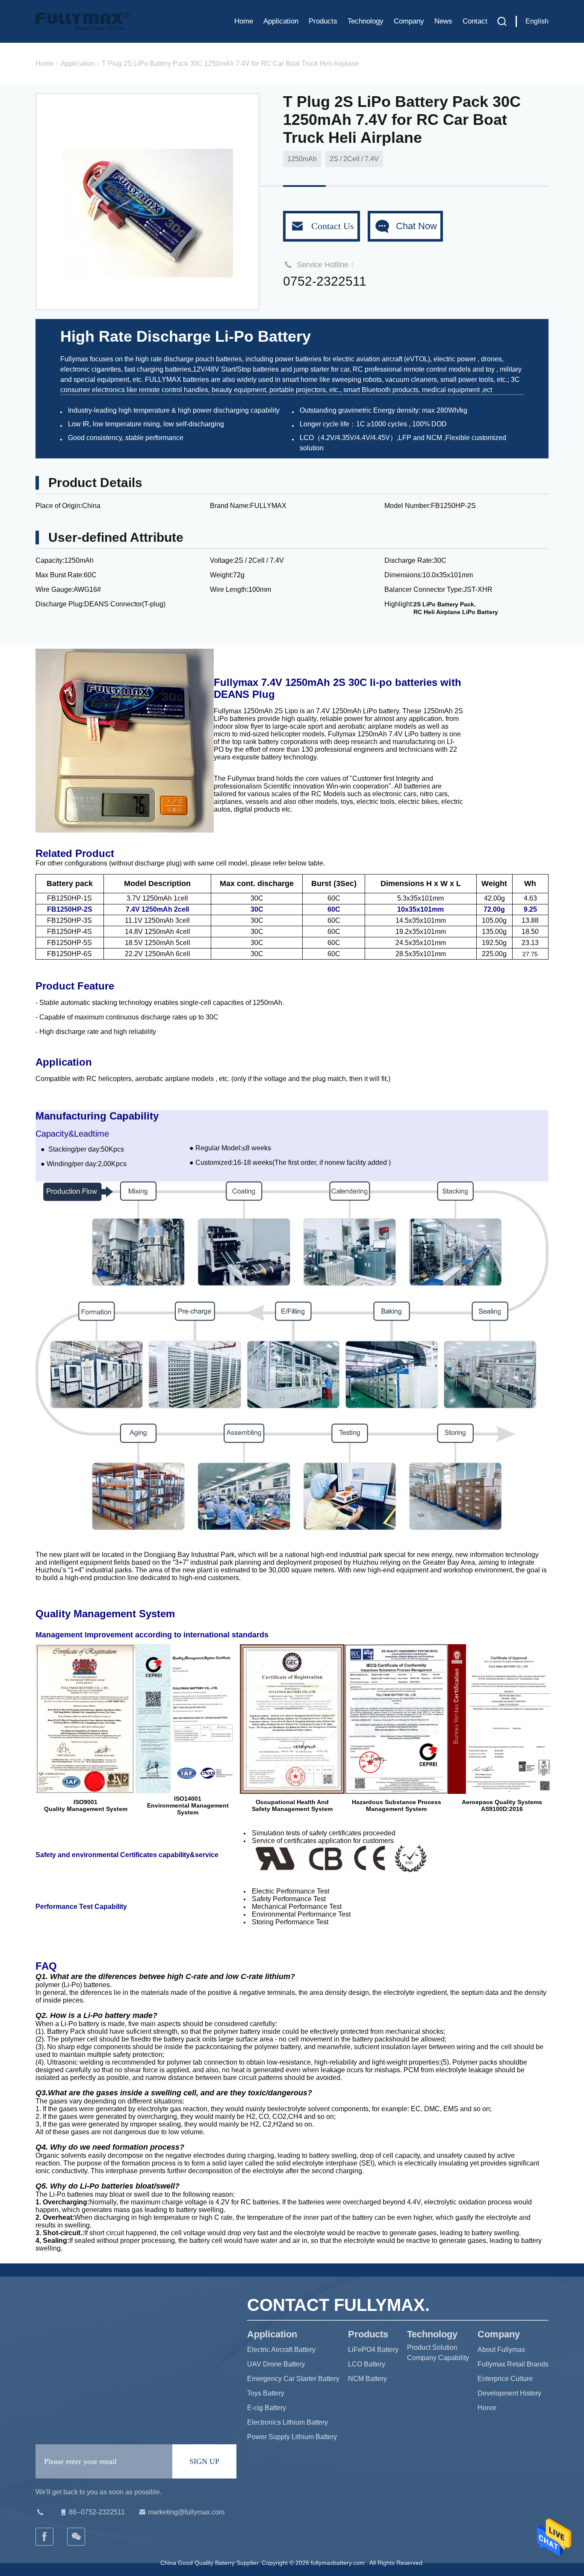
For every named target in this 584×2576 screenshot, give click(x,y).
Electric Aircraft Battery (281, 2350)
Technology (366, 21)
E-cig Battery (267, 2408)
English (537, 21)
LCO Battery (367, 2364)
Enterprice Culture (505, 2379)
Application (281, 21)
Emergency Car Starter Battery (293, 2379)
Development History (509, 2393)
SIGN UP (204, 2461)
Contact (475, 21)
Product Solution (432, 2347)
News (443, 21)
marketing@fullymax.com (186, 2512)
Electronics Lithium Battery (288, 2422)
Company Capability (438, 2358)
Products (323, 21)
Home (244, 21)
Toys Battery (266, 2393)
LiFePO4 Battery (373, 2350)
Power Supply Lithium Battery (292, 2437)
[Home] (83, 21)
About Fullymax (501, 2350)
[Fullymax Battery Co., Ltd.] (77, 2537)
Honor (487, 2408)
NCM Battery (367, 2379)
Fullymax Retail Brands (513, 2364)
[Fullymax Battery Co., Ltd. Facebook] (45, 2537)
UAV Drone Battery (276, 2364)
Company (409, 21)
